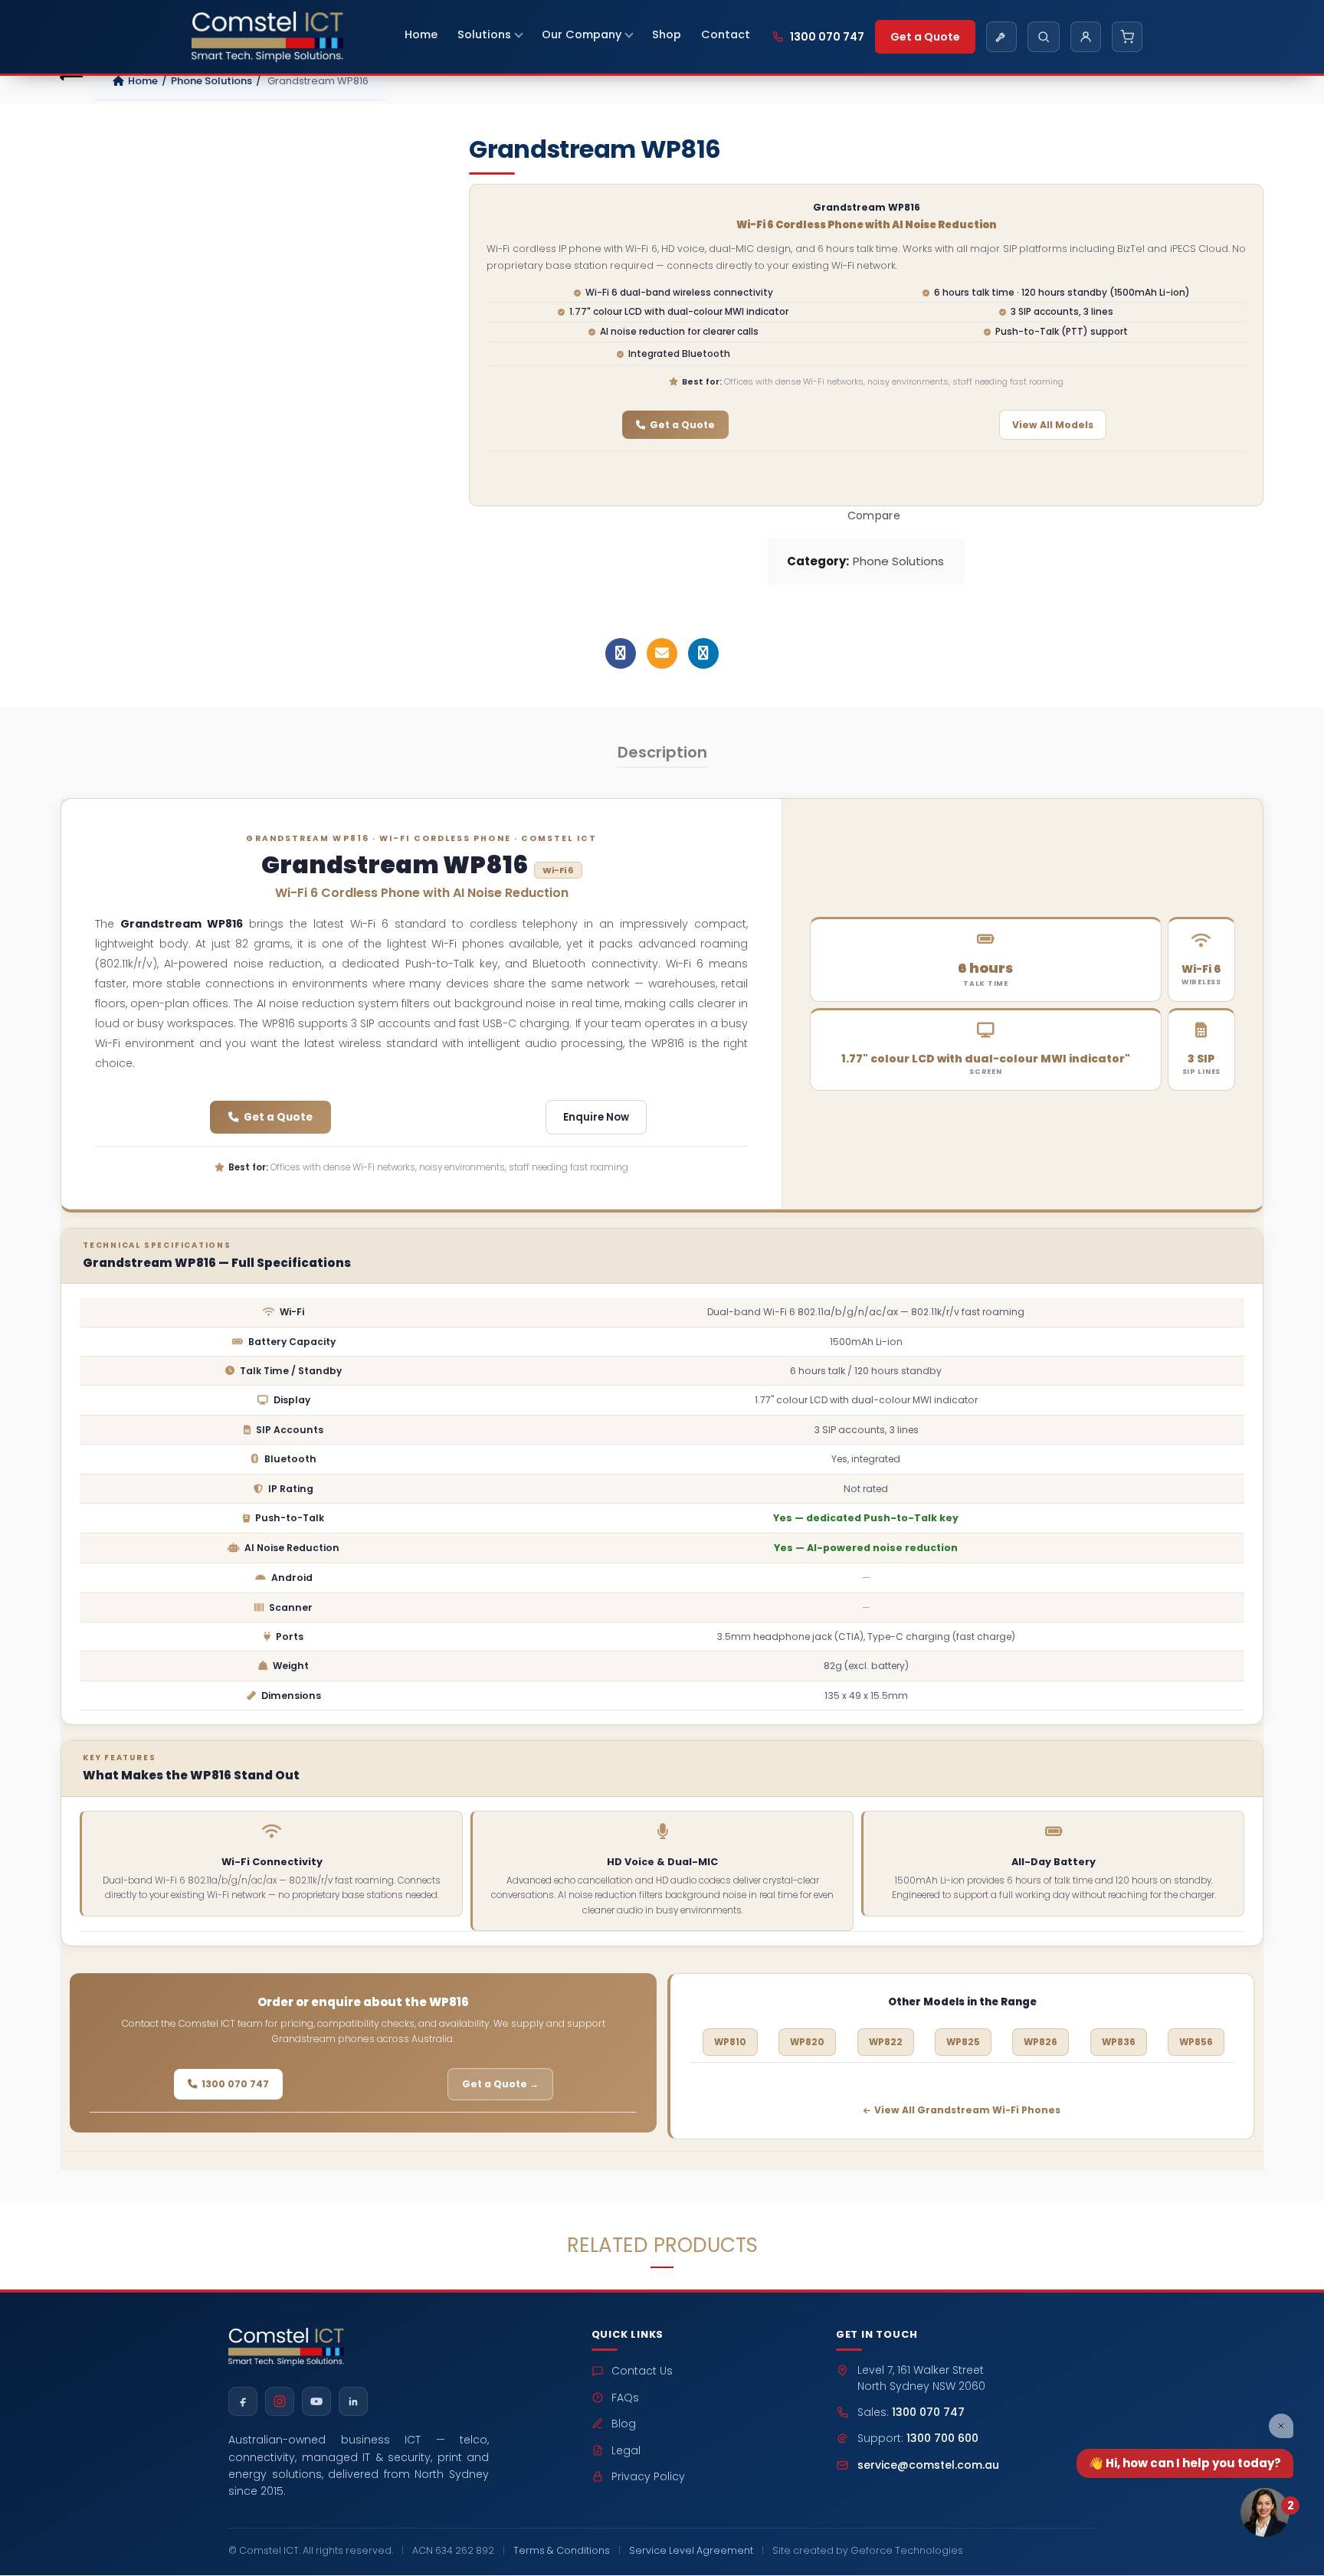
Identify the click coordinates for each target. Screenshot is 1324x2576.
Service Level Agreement (691, 2550)
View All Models (1053, 425)
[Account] (1086, 37)
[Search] (1044, 37)
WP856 (1196, 2042)
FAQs (625, 2398)
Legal (626, 2450)
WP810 (730, 2042)
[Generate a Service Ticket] (1001, 37)
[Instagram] (280, 2401)
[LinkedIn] (703, 653)
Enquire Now (596, 1117)
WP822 (886, 2042)
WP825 (963, 2042)
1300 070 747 (235, 2084)
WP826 (1041, 2042)
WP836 (1119, 2042)
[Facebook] (621, 653)
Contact (726, 34)
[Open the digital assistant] (1265, 2512)
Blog (624, 2424)
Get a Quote (682, 425)
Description (662, 752)
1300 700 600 (942, 2438)
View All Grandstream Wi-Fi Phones (967, 2110)
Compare (873, 516)
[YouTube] (316, 2401)
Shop (667, 34)
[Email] (662, 653)
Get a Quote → (500, 2084)
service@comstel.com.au (928, 2465)
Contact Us (642, 2371)
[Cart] (1127, 37)
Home (143, 81)
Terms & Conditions (562, 2550)
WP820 (807, 2042)
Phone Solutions (211, 81)
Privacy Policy (648, 2476)
